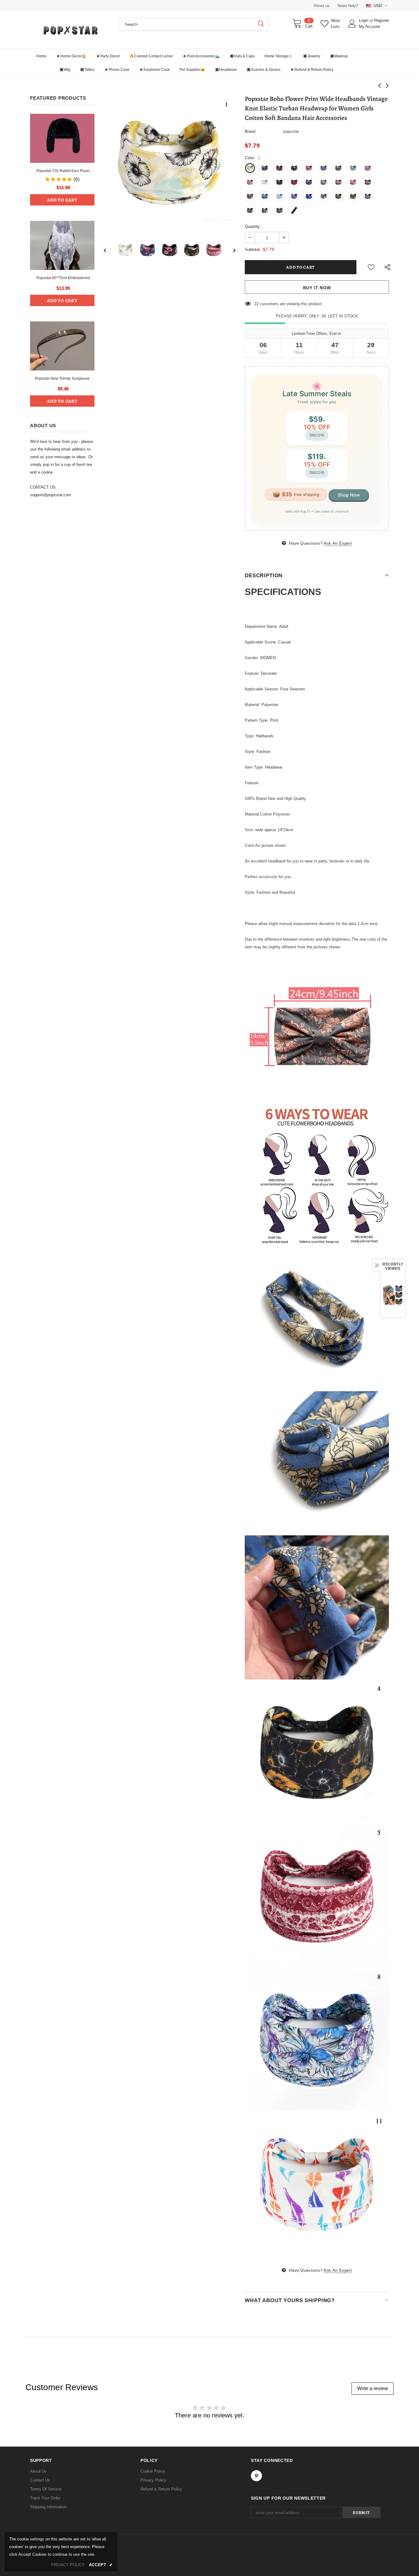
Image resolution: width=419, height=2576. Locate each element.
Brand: (251, 131)
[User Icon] (352, 24)
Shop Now (349, 495)
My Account (369, 27)
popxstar (291, 131)
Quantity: (253, 227)
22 (256, 304)
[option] (170, 162)
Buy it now (317, 288)
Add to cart (62, 200)
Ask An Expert (338, 543)
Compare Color (217, 219)
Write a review (373, 2388)
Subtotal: (253, 250)
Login (364, 20)
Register (382, 20)
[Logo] (70, 30)
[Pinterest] (256, 2476)
